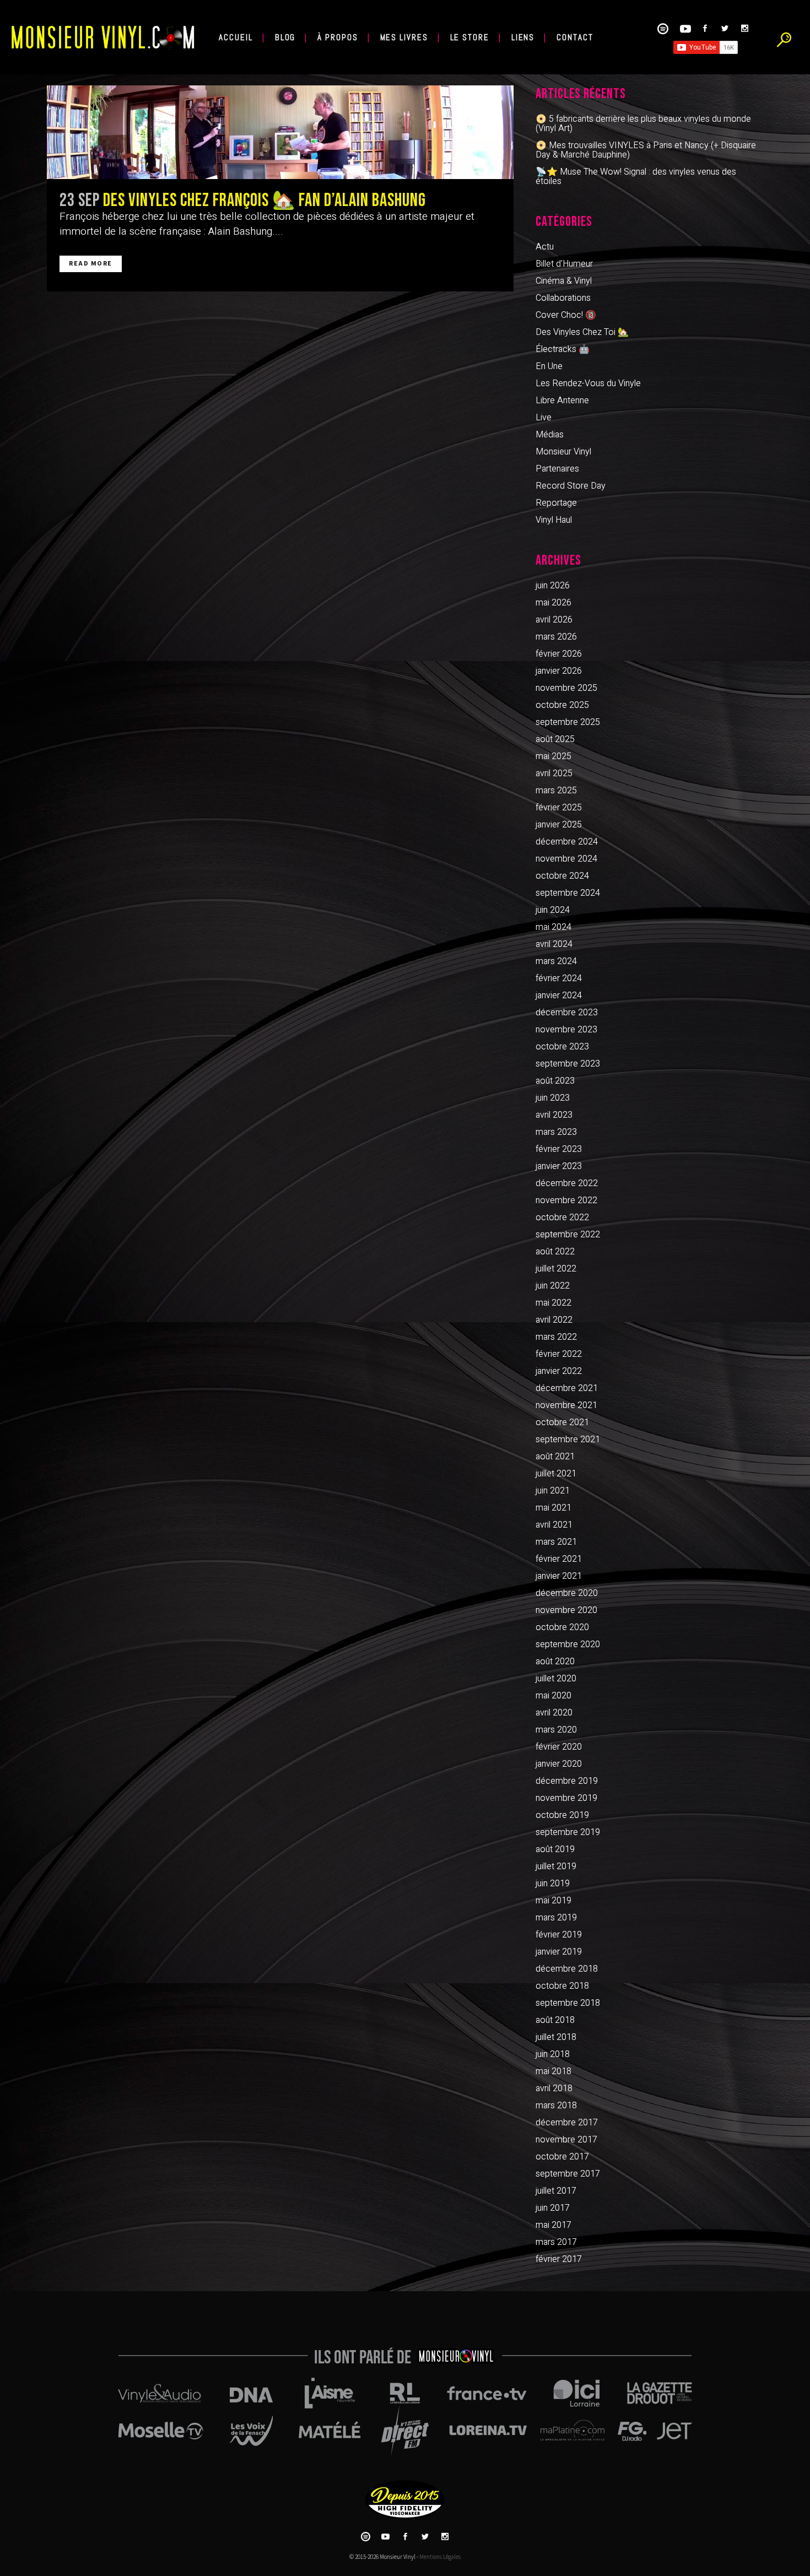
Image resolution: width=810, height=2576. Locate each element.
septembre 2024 (568, 893)
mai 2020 (553, 1696)
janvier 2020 (559, 1764)
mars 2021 (556, 1542)
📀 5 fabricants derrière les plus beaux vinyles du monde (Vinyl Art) (643, 124)
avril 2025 (554, 773)
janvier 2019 (559, 1952)
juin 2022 (553, 1286)
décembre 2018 (567, 1969)
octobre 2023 (562, 1047)
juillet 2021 (556, 1474)
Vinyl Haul (554, 520)
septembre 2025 (568, 722)
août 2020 (555, 1662)
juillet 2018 (556, 2037)
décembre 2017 (567, 2123)
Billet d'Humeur (564, 264)
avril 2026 (554, 620)
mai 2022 (553, 1303)
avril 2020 (554, 1713)
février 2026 (559, 654)
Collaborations (563, 298)
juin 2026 (553, 586)
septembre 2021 (568, 1439)
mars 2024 (556, 961)
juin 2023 (553, 1098)
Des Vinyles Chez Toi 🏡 (582, 332)
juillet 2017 (556, 2191)
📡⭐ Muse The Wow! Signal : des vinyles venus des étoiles (636, 177)
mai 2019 (553, 1901)
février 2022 (559, 1354)
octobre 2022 (562, 1217)
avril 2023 (554, 1115)
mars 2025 (556, 791)
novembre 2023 (566, 1030)
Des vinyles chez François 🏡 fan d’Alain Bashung (264, 201)
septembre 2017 (568, 2174)
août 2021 (555, 1457)
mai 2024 (553, 927)
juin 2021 (553, 1491)
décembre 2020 (567, 1593)
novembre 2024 (566, 859)
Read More (91, 264)
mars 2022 (556, 1337)
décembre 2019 (567, 1781)
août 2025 (555, 739)
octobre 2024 (562, 876)
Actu (545, 247)
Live (544, 418)
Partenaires (557, 469)
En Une (549, 366)
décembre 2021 (567, 1388)
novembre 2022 (566, 1200)
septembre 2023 (568, 1064)
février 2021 (559, 1559)
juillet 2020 (556, 1679)
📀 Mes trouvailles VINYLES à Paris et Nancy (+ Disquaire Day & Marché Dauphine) (646, 150)
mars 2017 (556, 2242)
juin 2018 (553, 2054)
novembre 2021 (566, 1405)
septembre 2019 (568, 1832)
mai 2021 (553, 1508)
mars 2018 (556, 2106)
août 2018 (555, 2020)
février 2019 (559, 1935)
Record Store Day (571, 486)
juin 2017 (553, 2208)
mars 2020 (556, 1730)
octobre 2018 (562, 1986)
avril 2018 (554, 2088)
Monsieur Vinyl (563, 452)
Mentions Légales (440, 2557)
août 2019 (555, 1849)
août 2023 (555, 1081)
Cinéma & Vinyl (564, 281)
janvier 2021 (559, 1576)
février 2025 (559, 808)
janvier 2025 (559, 825)
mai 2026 (553, 603)
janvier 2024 (559, 995)
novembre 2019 (566, 1798)
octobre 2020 (562, 1627)
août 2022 (555, 1252)
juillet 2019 (556, 1866)
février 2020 (559, 1747)
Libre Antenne (562, 401)
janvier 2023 (559, 1166)
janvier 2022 (559, 1371)
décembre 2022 (567, 1183)
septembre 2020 (568, 1644)
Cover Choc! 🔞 (566, 315)
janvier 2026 (559, 671)
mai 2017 (553, 2225)
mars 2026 (556, 637)
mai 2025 (553, 756)
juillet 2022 (556, 1269)
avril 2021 (554, 1525)
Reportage (556, 503)
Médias (550, 435)
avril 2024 (554, 944)
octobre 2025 (562, 705)
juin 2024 (553, 910)
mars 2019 (556, 1918)
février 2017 (559, 2259)
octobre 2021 (562, 1422)
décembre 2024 (567, 842)
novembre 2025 (566, 688)
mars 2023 (556, 1132)
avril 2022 (554, 1320)
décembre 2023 (567, 1013)
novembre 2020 (566, 1610)
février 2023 (559, 1149)
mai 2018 (553, 2071)
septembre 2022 (568, 1235)
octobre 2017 (562, 2157)
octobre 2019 (562, 1815)
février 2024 (559, 978)
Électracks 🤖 (563, 349)
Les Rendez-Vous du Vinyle (588, 383)
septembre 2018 (568, 2003)
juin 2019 (553, 1884)
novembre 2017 (566, 2140)
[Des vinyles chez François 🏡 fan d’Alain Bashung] (280, 132)
